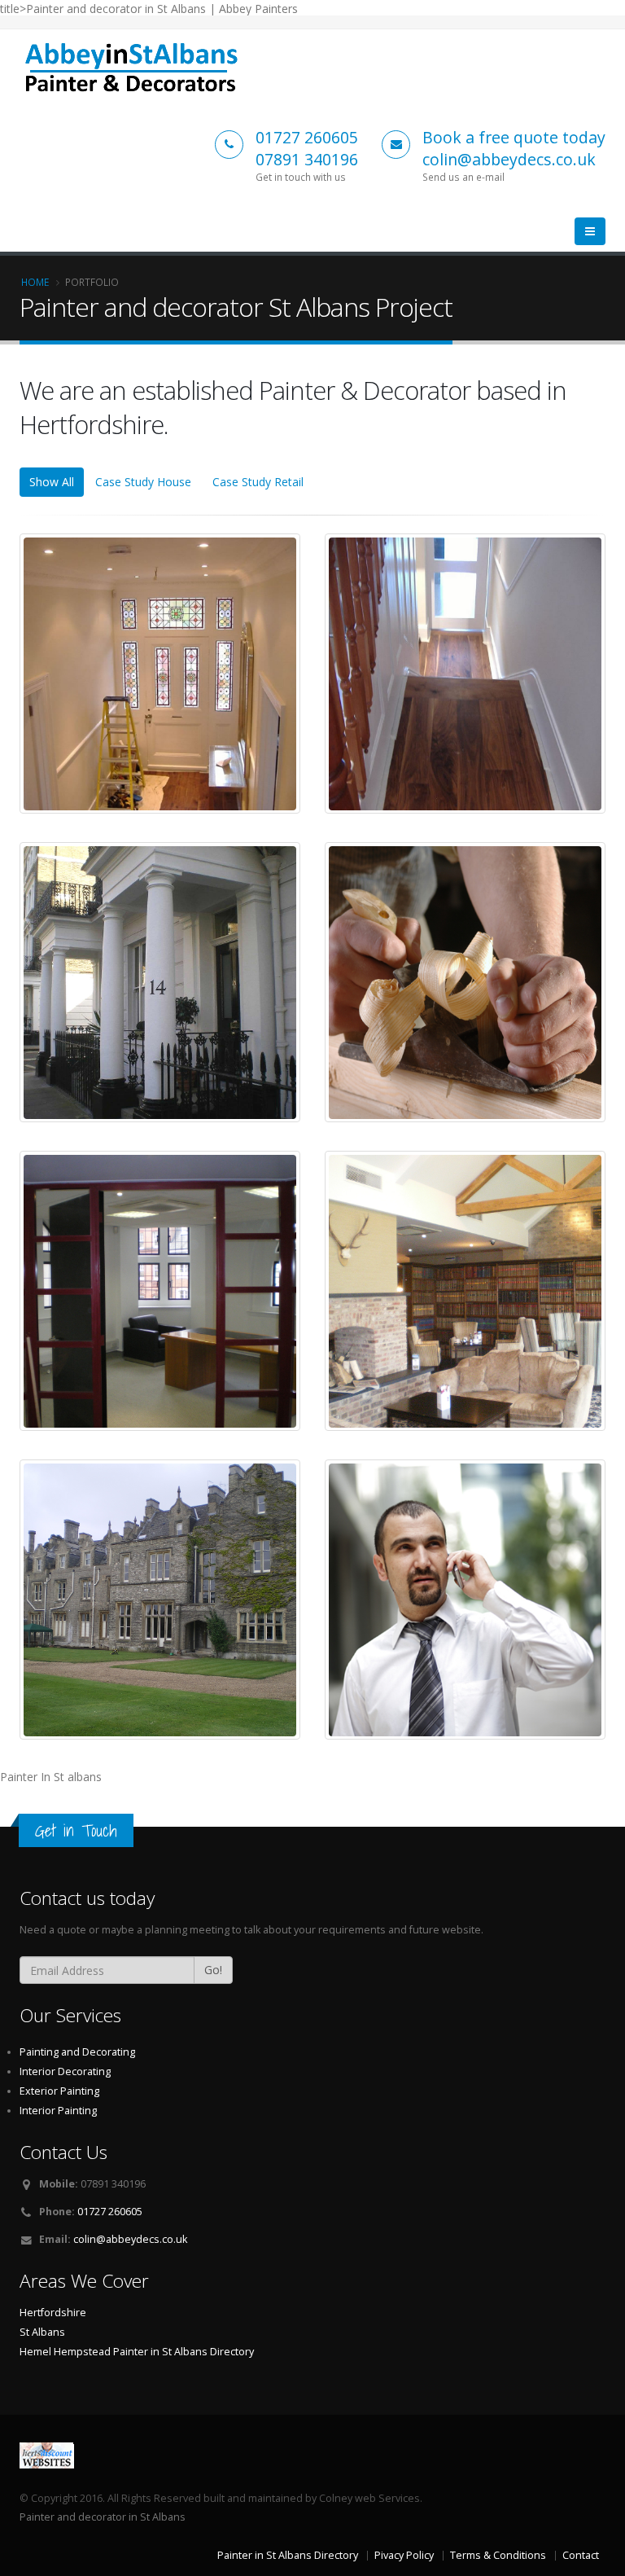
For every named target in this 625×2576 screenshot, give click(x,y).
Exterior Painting (59, 2091)
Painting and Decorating (77, 2052)
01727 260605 (110, 2212)
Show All (52, 482)
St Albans (42, 2332)
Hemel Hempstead (65, 2352)
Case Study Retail (258, 482)
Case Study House (143, 482)
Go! (213, 1970)
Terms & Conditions (498, 2555)
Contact (581, 2555)
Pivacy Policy (404, 2555)
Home (35, 282)
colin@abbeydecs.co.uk (130, 2239)
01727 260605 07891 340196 (307, 148)
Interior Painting (58, 2111)
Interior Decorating (65, 2071)
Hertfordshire (53, 2313)
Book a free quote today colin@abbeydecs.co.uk (514, 148)
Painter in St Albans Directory (184, 2352)
